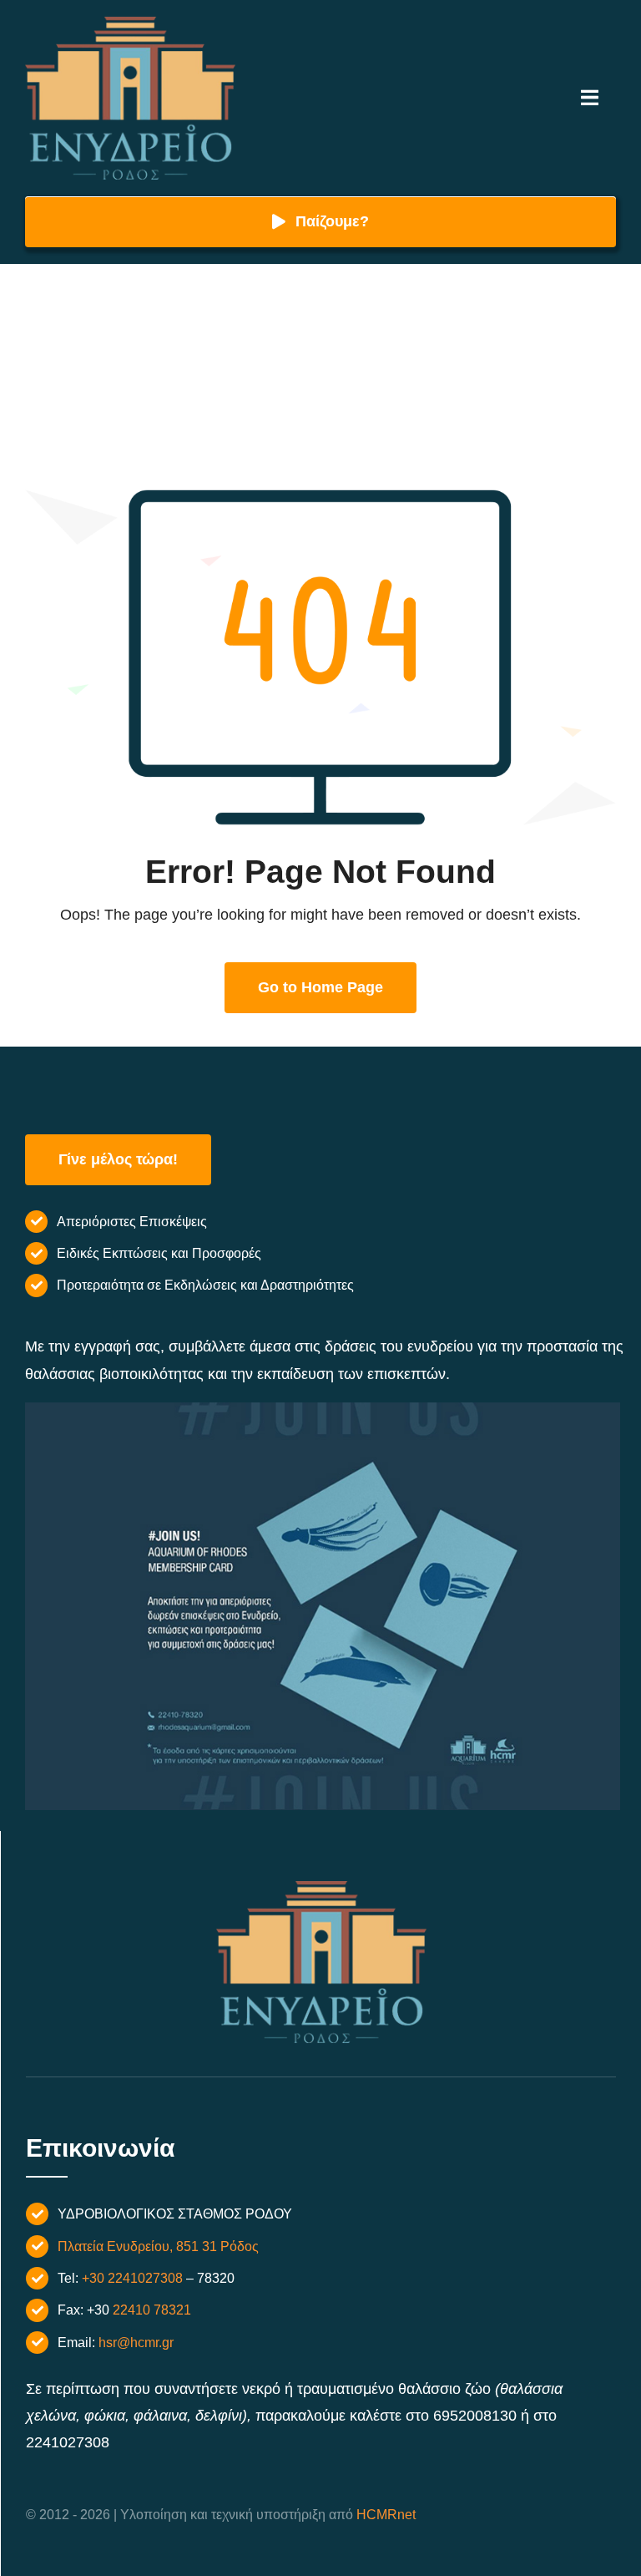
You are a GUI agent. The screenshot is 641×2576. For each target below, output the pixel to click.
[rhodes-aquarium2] (130, 24)
